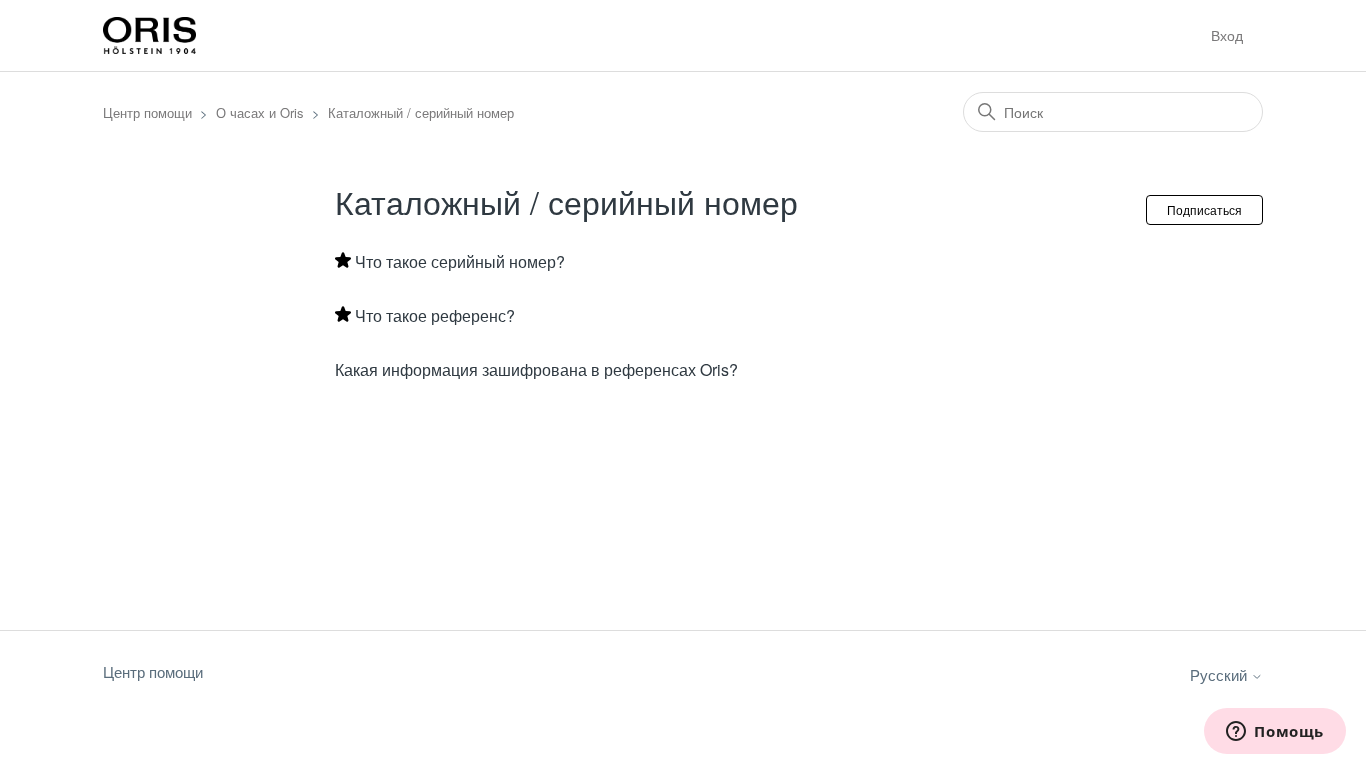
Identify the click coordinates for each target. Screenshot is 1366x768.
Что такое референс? (435, 315)
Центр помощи (147, 112)
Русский (1220, 674)
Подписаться (1204, 209)
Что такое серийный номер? (460, 261)
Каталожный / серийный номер (421, 112)
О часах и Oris (260, 112)
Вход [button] (1227, 35)
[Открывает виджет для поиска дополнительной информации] (1275, 733)
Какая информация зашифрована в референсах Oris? (536, 369)
